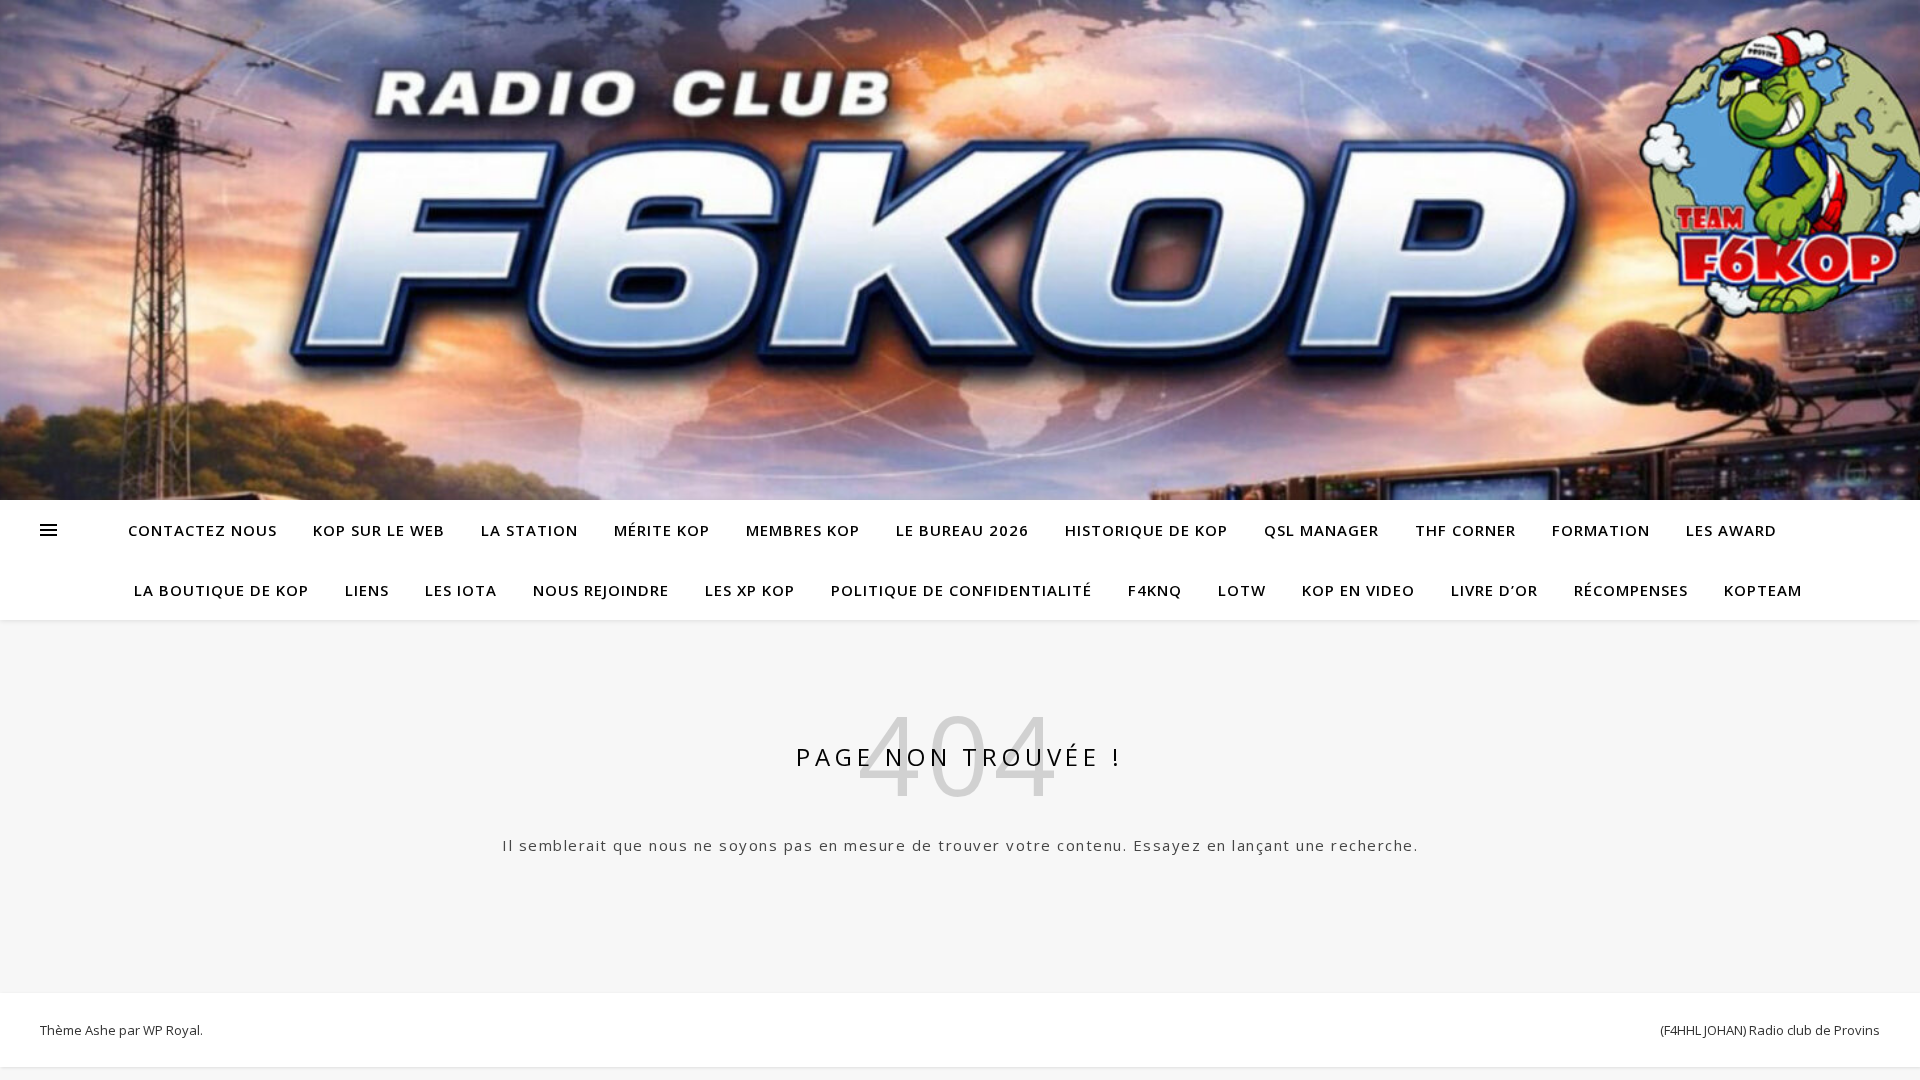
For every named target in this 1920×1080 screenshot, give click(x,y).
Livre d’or (1494, 590)
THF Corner (1465, 530)
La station (529, 530)
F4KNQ (1155, 590)
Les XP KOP (750, 590)
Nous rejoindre (601, 590)
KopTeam (1763, 590)
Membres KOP (803, 530)
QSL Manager (1321, 530)
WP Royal (171, 1030)
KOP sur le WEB (379, 530)
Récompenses (1631, 590)
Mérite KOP (662, 530)
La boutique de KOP (221, 590)
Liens (367, 590)
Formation (1601, 530)
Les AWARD (1731, 530)
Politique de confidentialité (961, 590)
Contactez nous (202, 530)
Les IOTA (461, 590)
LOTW (1242, 590)
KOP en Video (1358, 590)
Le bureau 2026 (962, 530)
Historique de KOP (1146, 530)
